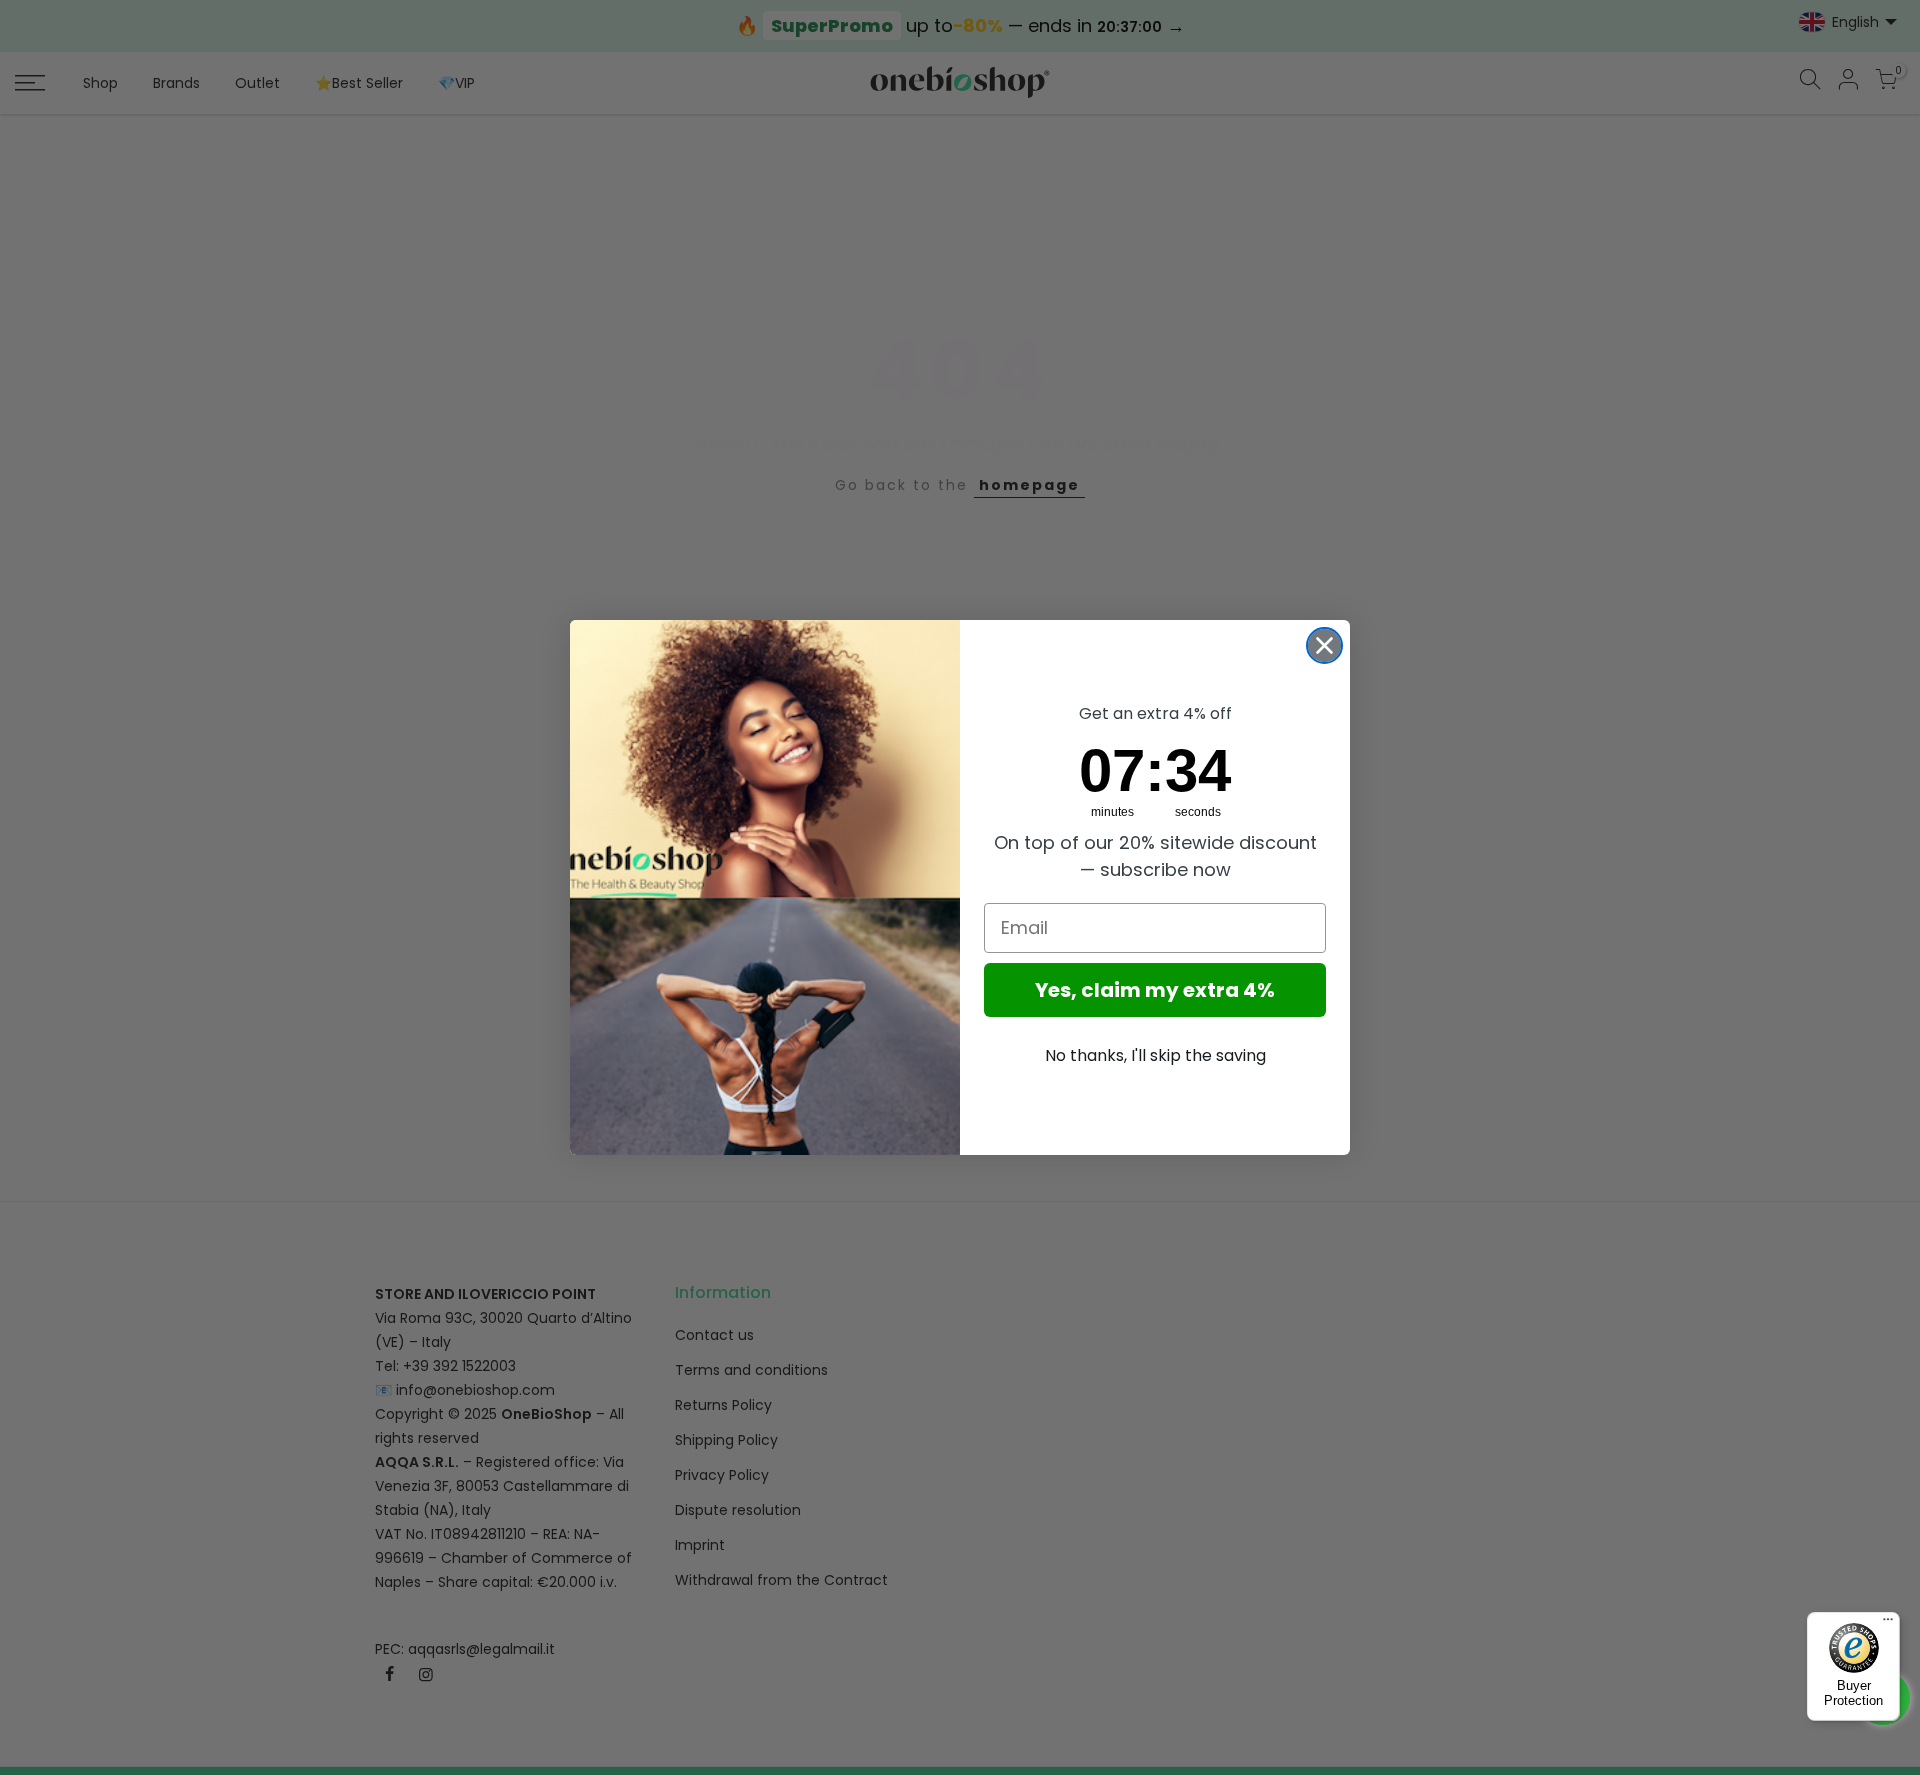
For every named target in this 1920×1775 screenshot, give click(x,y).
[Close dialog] (1324, 645)
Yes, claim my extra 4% (1155, 990)
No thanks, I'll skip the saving (1155, 1055)
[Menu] (1888, 1624)
